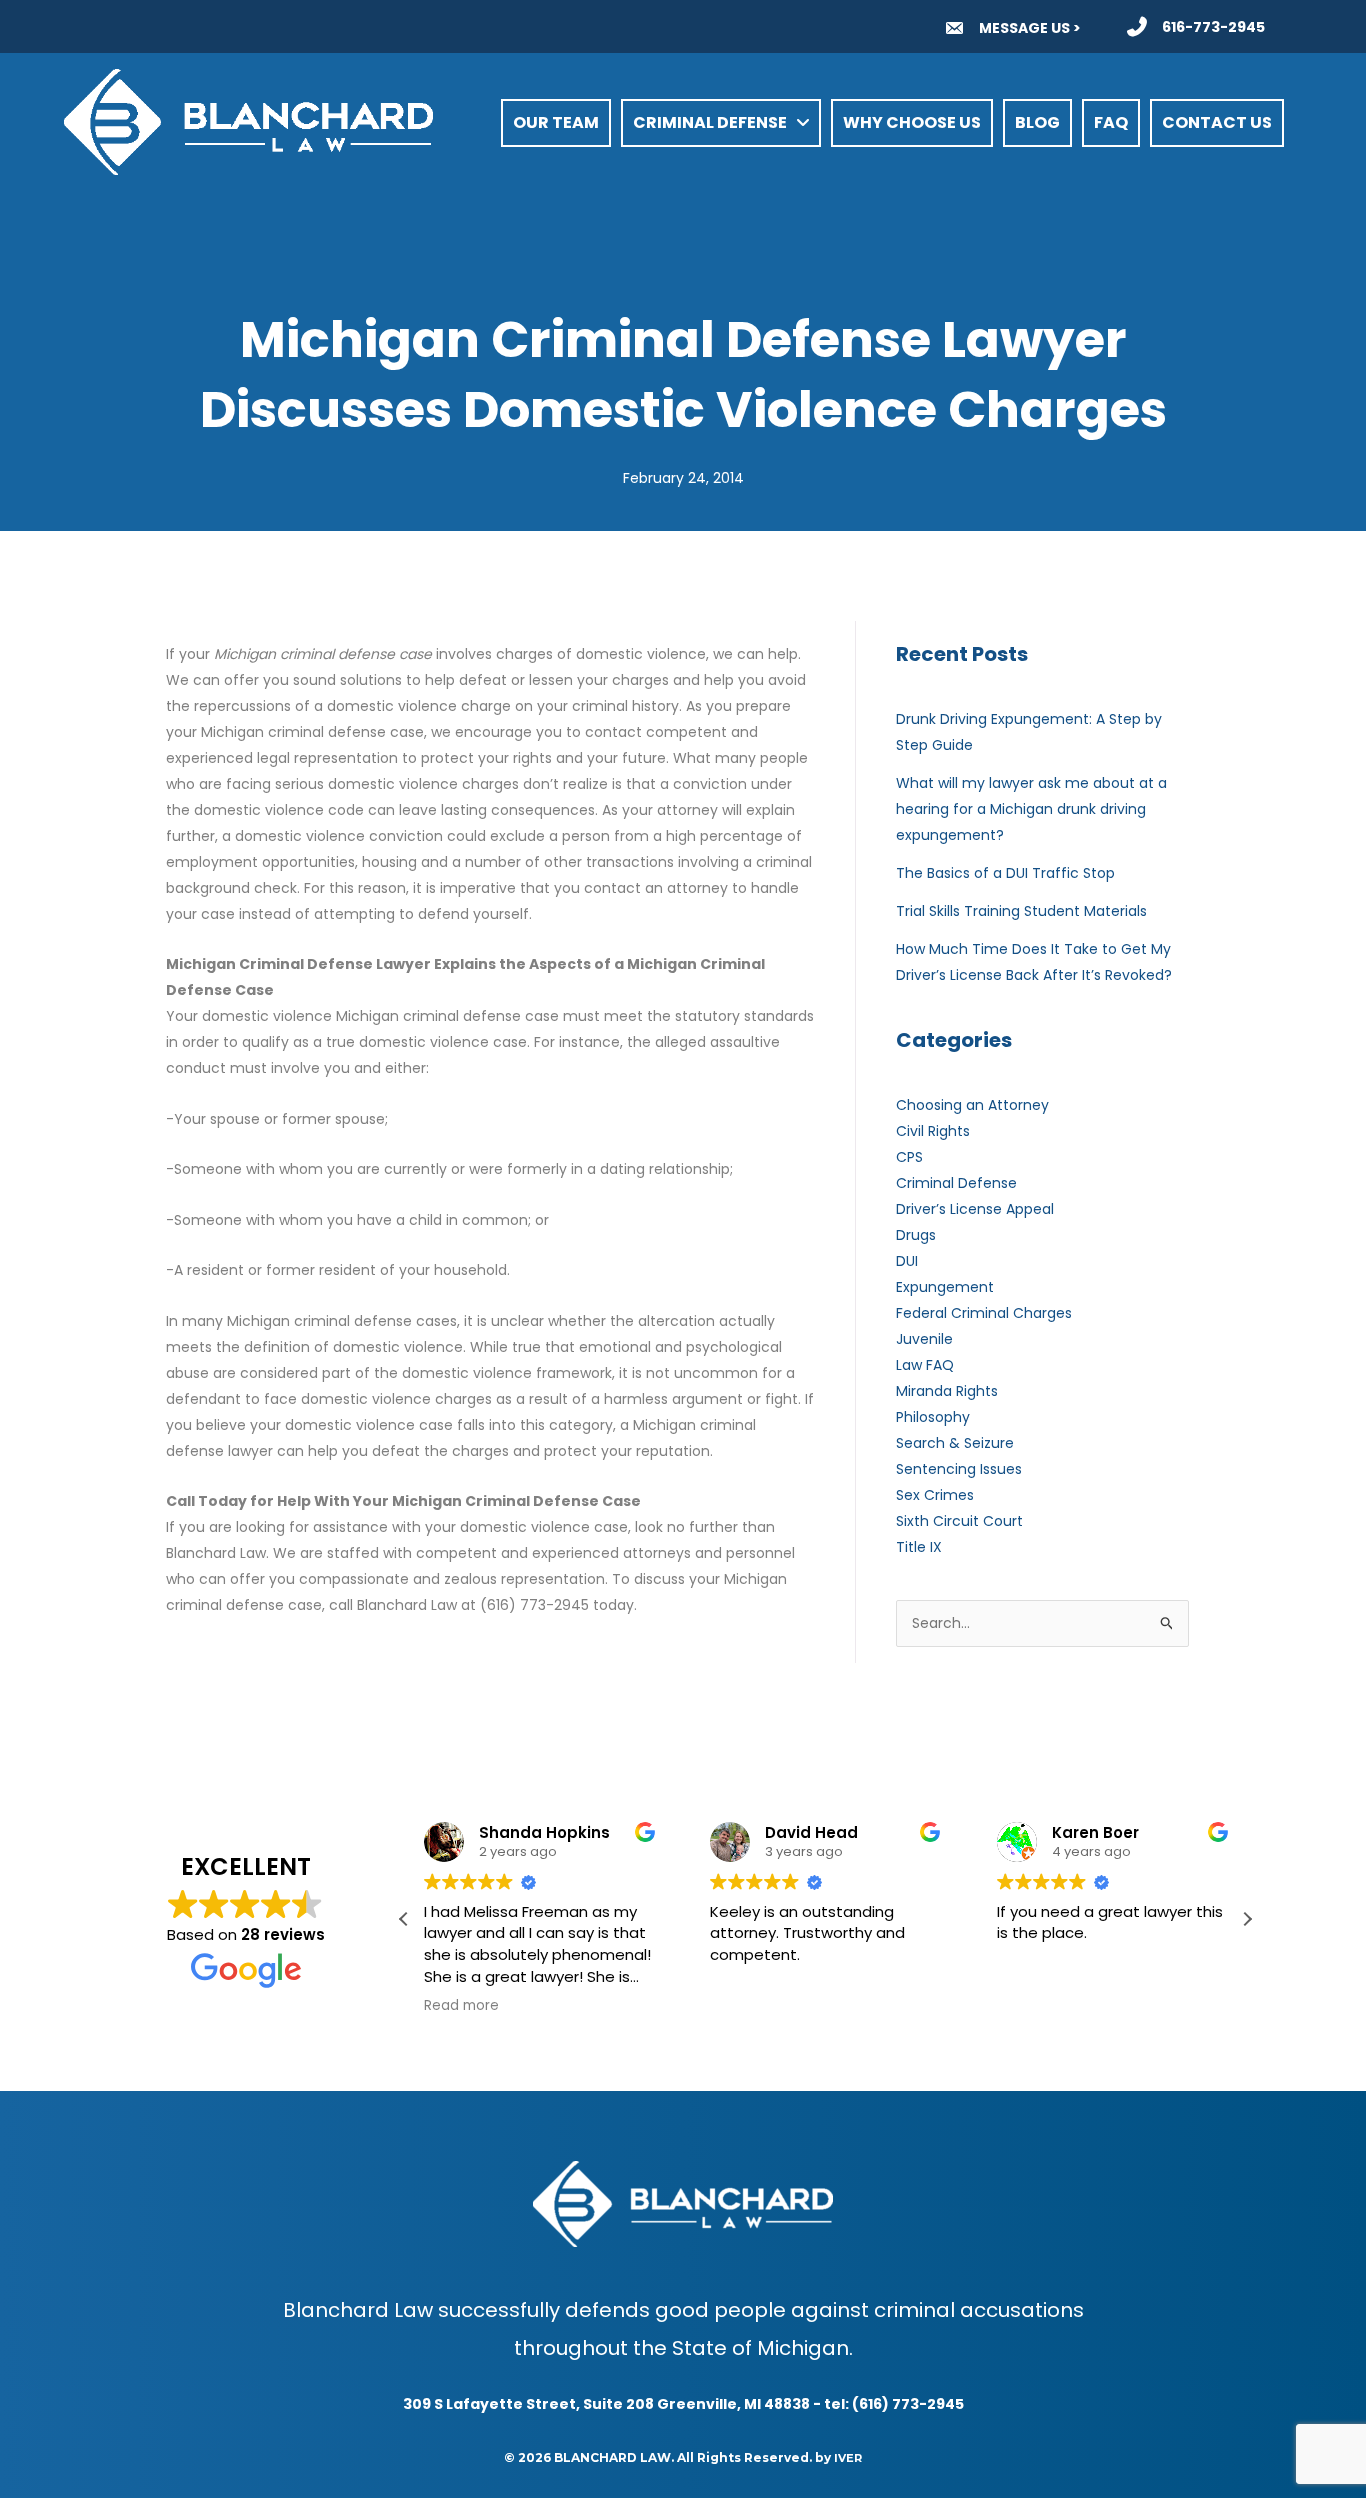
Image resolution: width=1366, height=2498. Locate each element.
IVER (848, 2458)
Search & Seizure (955, 1443)
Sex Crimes (935, 1495)
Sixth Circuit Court (959, 1521)
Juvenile (924, 1339)
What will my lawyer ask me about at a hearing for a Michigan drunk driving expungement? (1031, 809)
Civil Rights (933, 1131)
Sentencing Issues (959, 1469)
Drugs (916, 1235)
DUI (907, 1261)
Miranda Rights (947, 1391)
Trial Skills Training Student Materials (1021, 911)
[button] (1247, 1919)
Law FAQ (925, 1365)
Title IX (919, 1547)
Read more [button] (461, 2006)
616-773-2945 (1213, 27)
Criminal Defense (956, 1183)
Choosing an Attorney (972, 1105)
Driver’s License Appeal (975, 1209)
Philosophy (933, 1417)
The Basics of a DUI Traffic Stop (1005, 873)
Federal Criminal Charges (984, 1313)
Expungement (945, 1287)
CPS (909, 1157)
